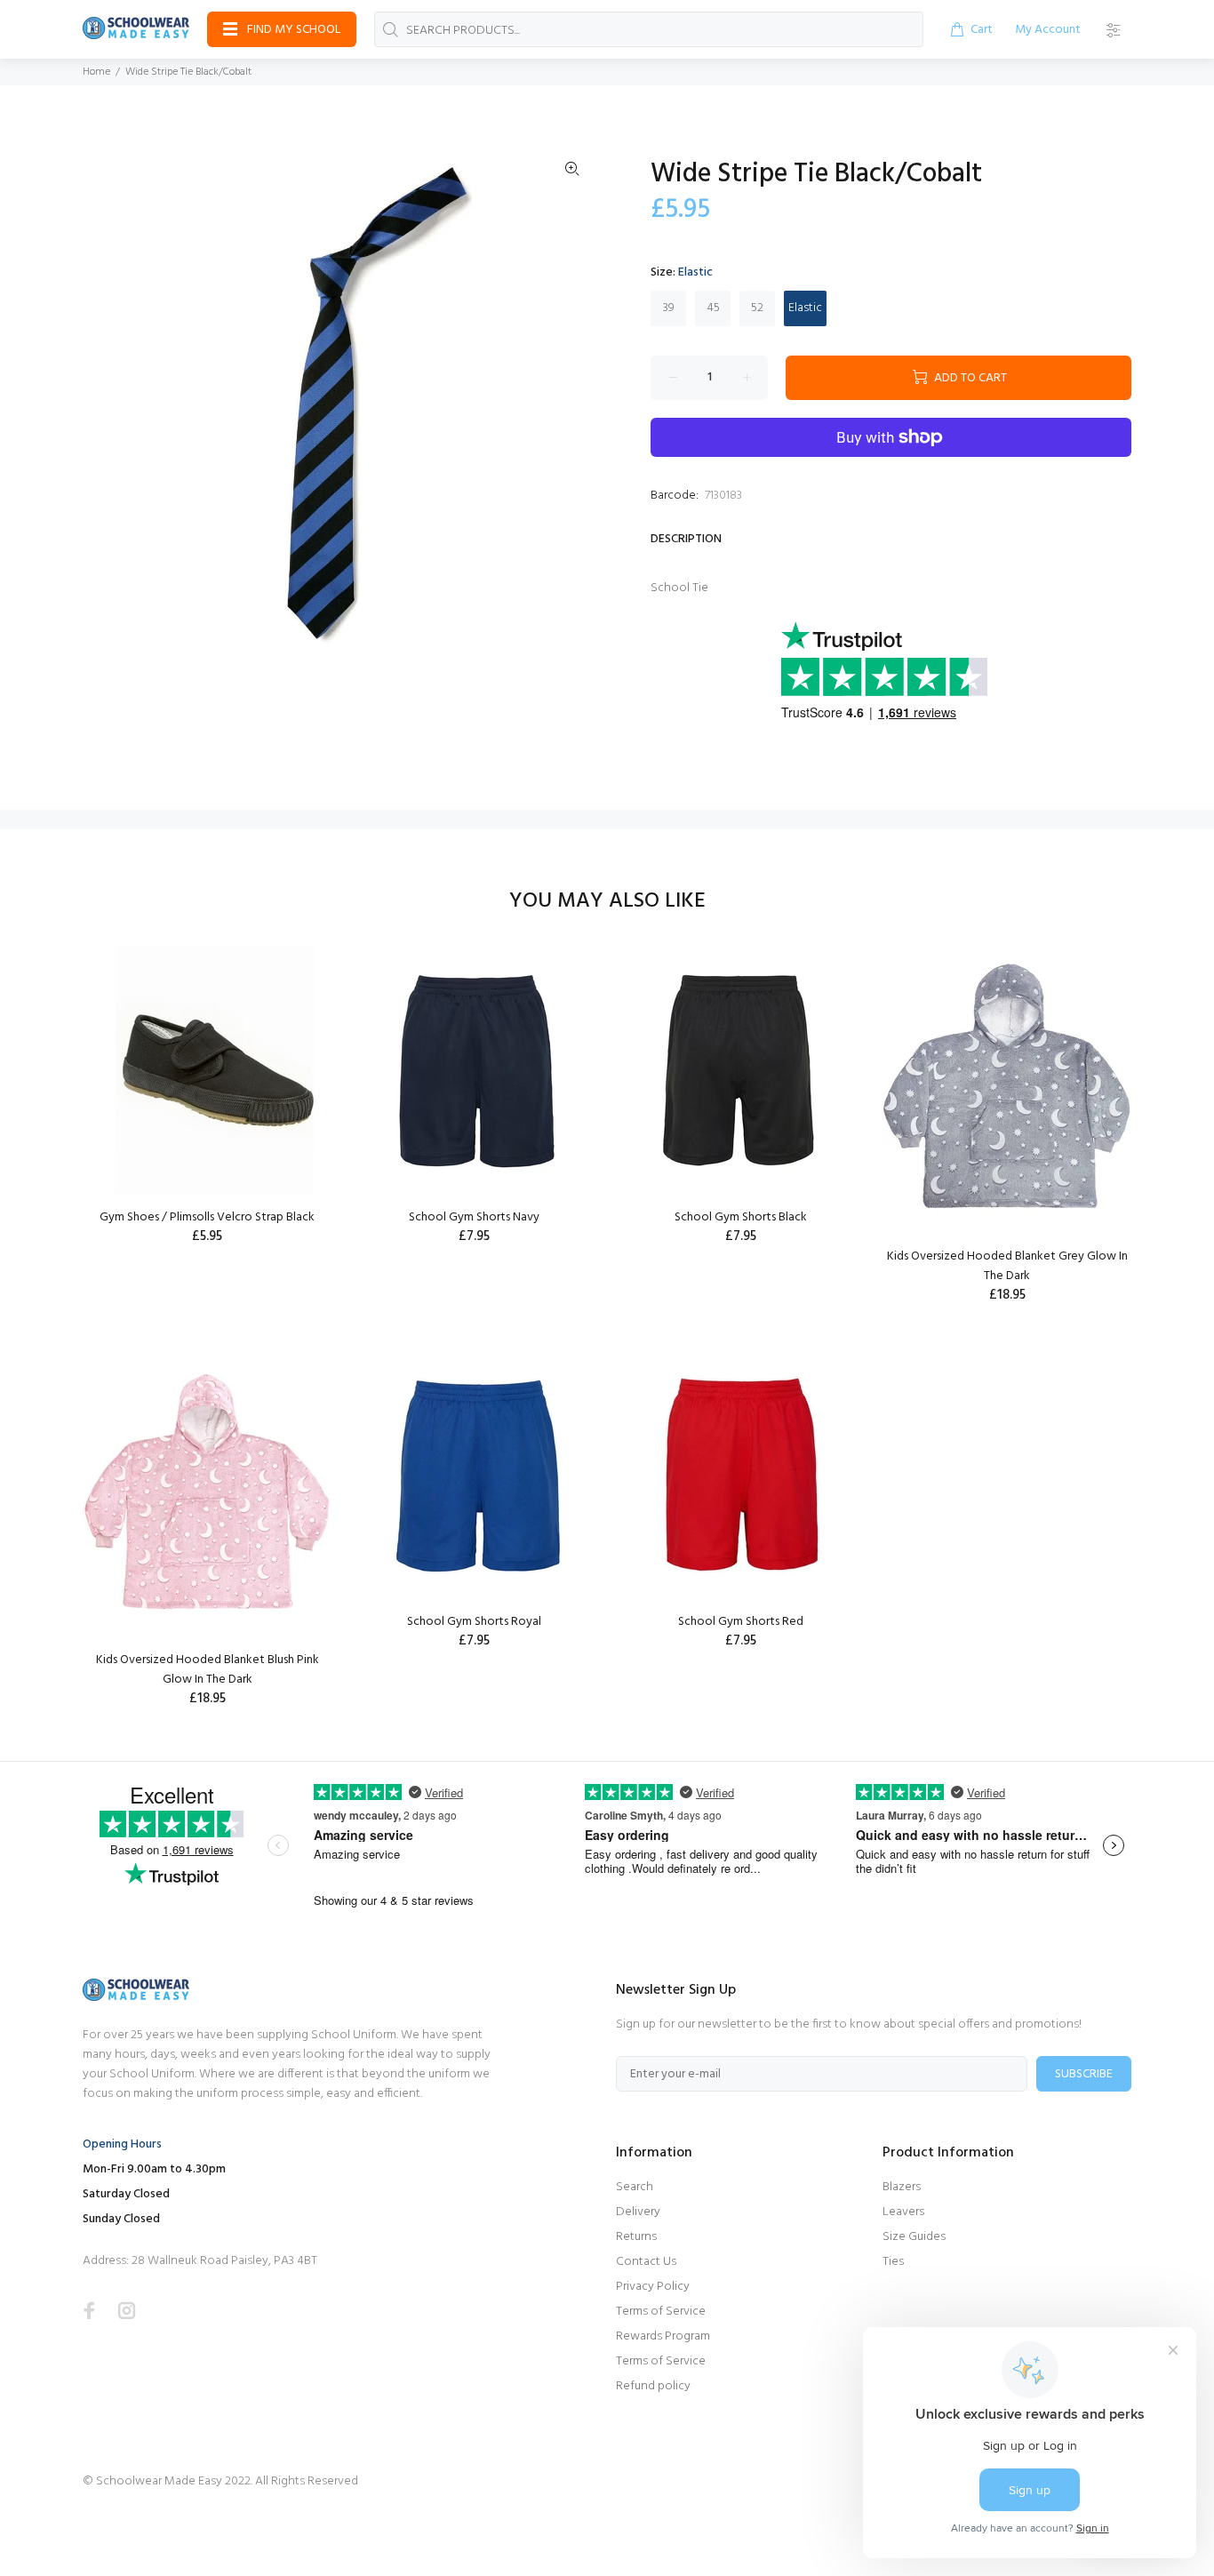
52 (757, 308)
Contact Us (646, 2262)
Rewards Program (663, 2336)
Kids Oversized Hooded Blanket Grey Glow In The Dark (1007, 1266)
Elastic (805, 308)
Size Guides (914, 2237)
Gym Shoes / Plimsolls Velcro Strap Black (207, 1217)
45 (713, 308)
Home (96, 72)
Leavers (903, 2212)
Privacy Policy (653, 2287)
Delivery (638, 2212)
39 (669, 308)
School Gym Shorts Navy (474, 1217)
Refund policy (653, 2386)
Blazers (902, 2187)
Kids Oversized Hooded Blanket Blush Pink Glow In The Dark (208, 1670)
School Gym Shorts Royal (474, 1622)
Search (635, 2187)
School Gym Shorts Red (741, 1622)
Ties (893, 2262)
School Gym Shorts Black (741, 1217)
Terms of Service (661, 2312)
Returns (636, 2237)
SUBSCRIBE (1084, 2074)
